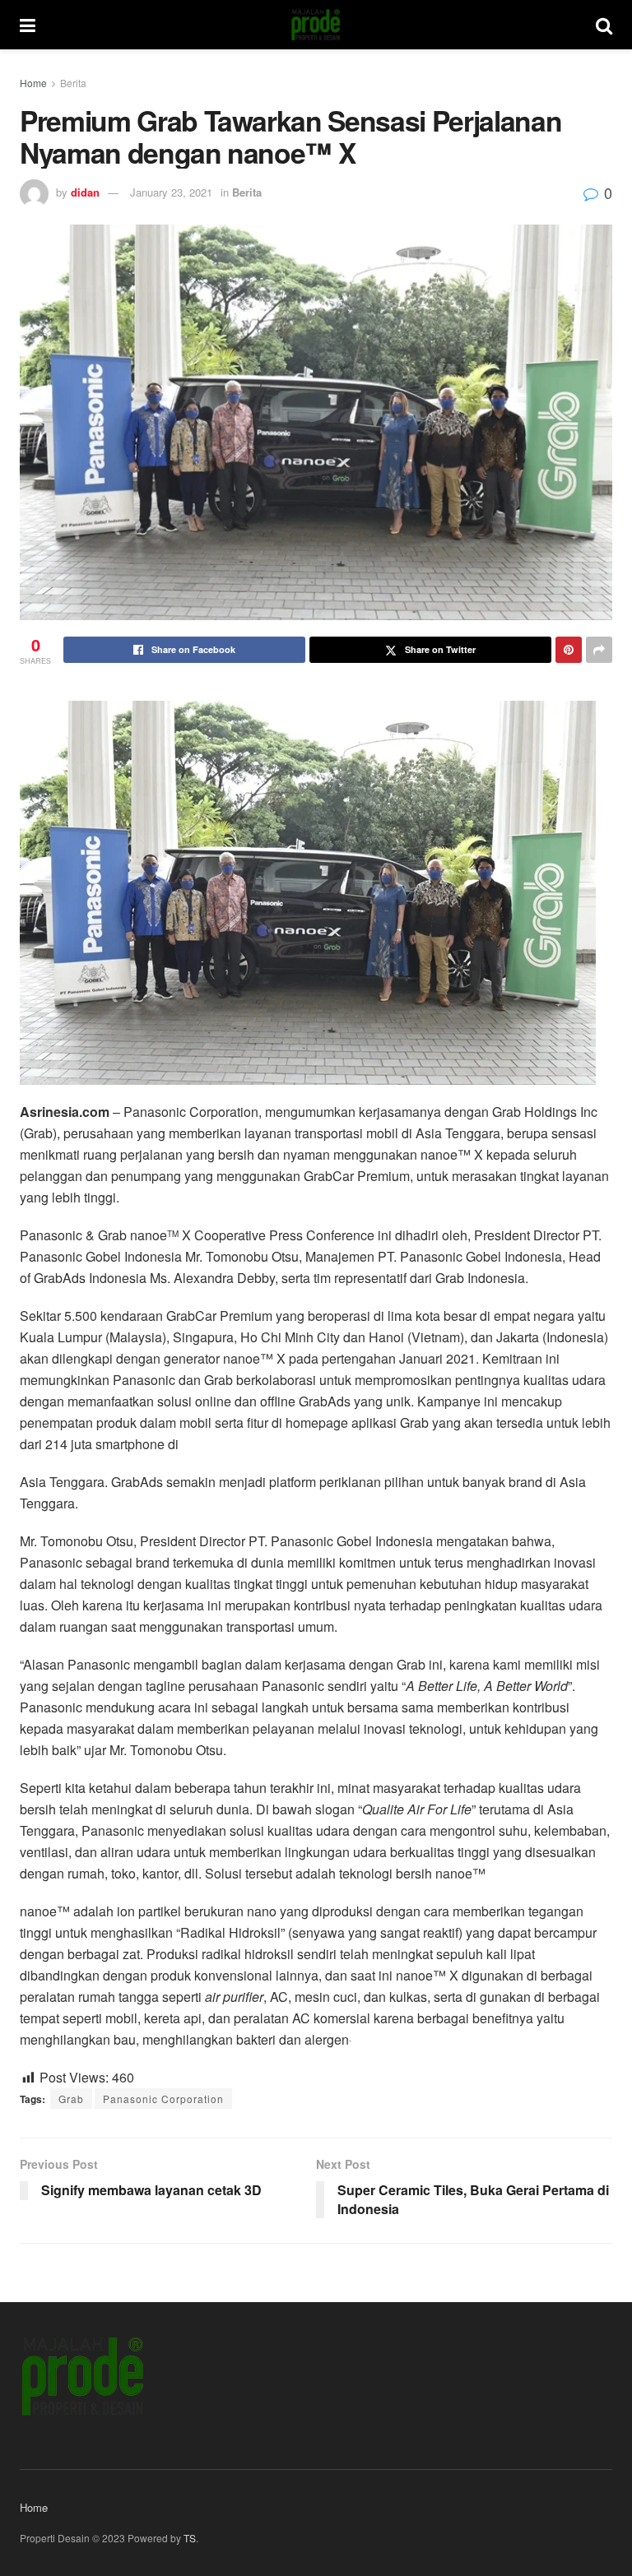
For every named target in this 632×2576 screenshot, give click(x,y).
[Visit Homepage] (316, 25)
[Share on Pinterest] (569, 650)
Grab (71, 2099)
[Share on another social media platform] (599, 650)
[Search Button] (604, 25)
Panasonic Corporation (163, 2099)
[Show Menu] (28, 25)
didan (85, 192)
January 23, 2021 (171, 192)
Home (33, 83)
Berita (73, 83)
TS (190, 2538)
